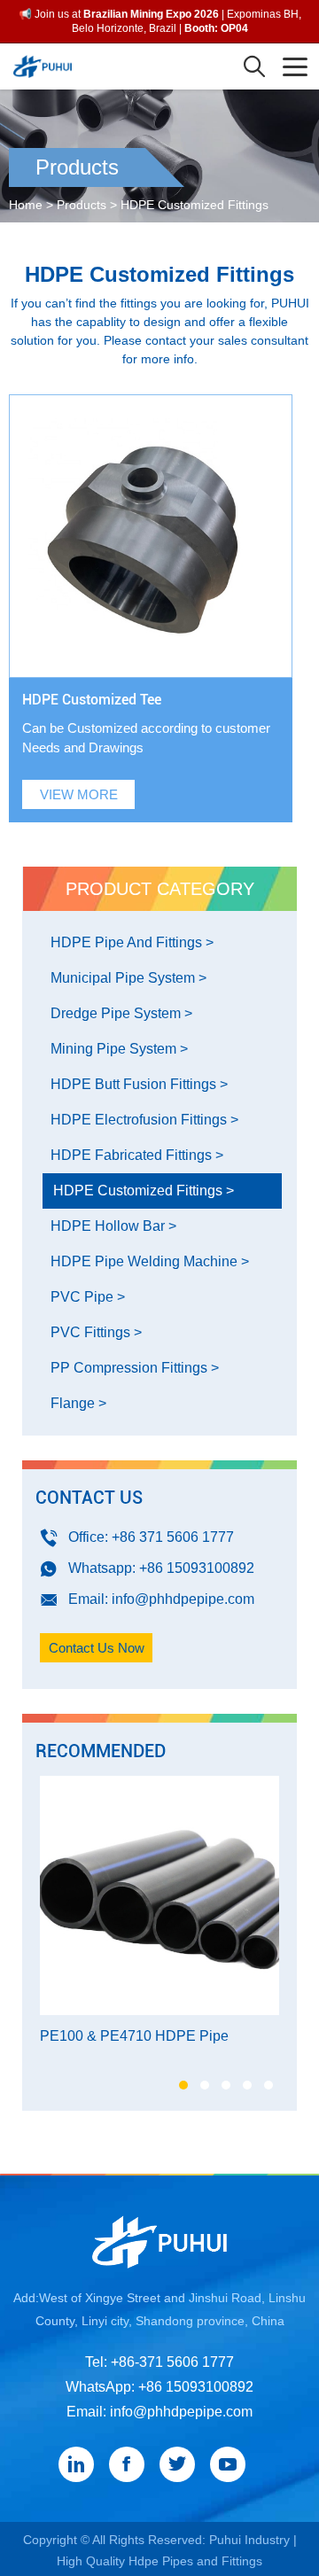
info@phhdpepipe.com (183, 1599)
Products (82, 205)
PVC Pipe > (88, 1297)
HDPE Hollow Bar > (113, 1226)
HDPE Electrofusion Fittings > (144, 1120)
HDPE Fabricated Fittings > (137, 1155)
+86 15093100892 (197, 1568)
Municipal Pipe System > (128, 978)
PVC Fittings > (96, 1332)
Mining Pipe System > (119, 1049)
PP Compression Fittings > (135, 1368)
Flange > (78, 1403)
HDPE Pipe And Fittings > (132, 942)
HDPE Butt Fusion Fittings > (139, 1084)
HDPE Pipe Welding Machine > (150, 1261)
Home (26, 205)
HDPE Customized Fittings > (144, 1191)
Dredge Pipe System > (121, 1013)
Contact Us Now (97, 1648)
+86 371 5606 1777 (173, 1537)
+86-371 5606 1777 (172, 2362)
